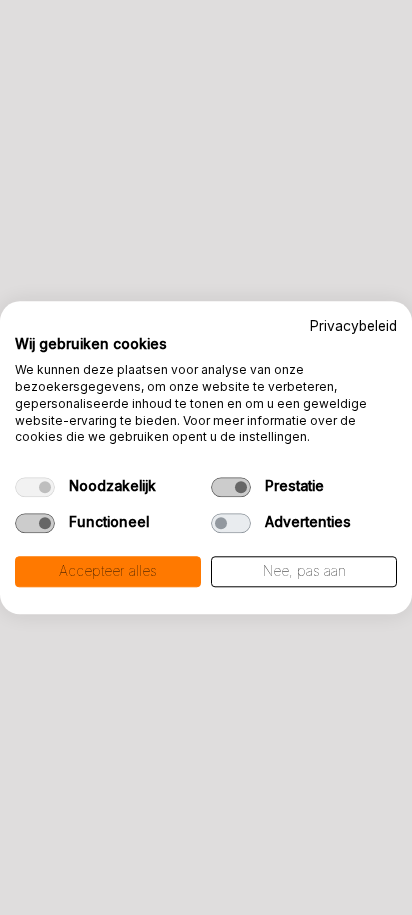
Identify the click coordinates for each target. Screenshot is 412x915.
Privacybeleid (353, 326)
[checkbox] (35, 488)
